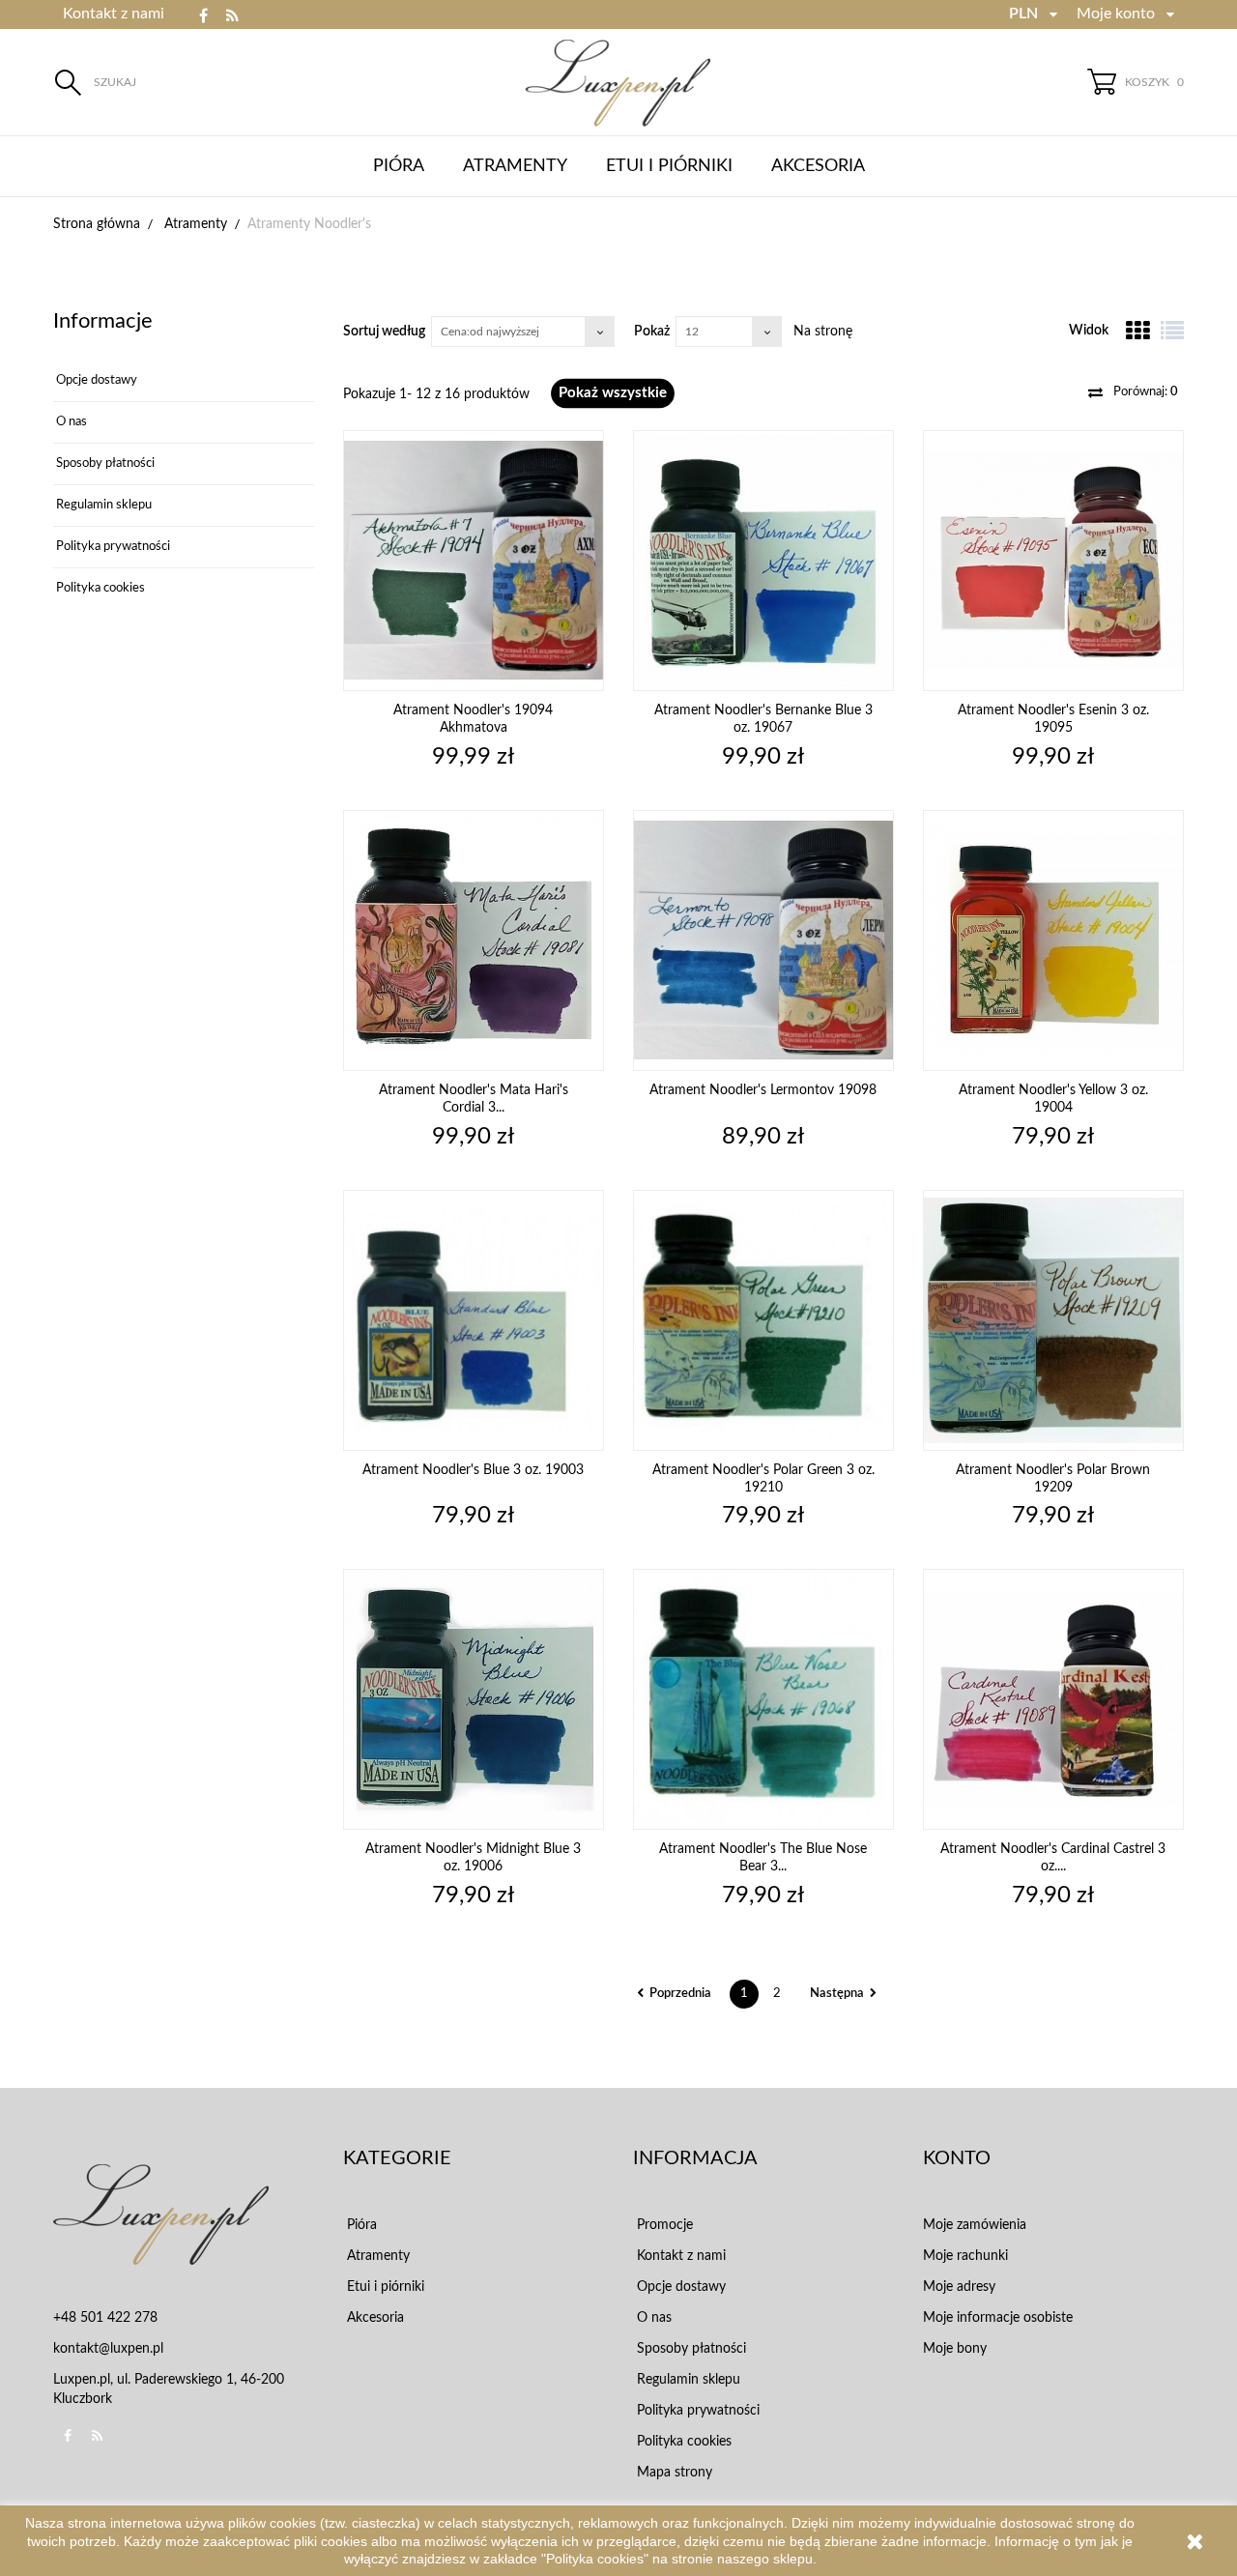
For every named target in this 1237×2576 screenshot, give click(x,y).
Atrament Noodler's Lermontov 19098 (763, 1090)
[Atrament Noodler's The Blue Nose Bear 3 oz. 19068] (763, 1699)
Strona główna (97, 224)
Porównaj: (1144, 392)
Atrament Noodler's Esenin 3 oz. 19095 (1053, 719)
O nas (70, 422)
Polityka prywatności (112, 547)
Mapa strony (673, 2473)
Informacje (103, 321)
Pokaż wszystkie (613, 393)
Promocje (663, 2225)
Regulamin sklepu (102, 505)
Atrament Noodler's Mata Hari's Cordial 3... (474, 1099)
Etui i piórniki (669, 166)
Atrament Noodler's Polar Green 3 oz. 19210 (763, 1479)
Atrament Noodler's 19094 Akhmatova (473, 719)
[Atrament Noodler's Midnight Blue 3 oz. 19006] (474, 1699)
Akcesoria (818, 166)
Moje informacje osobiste (998, 2318)
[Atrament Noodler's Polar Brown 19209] (1053, 1320)
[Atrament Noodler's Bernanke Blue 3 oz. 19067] (763, 561)
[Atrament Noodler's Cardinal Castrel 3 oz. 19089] (1053, 1699)
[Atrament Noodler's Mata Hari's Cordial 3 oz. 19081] (474, 941)
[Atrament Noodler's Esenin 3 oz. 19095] (1053, 561)
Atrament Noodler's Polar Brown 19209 (1053, 1479)
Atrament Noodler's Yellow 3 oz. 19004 (1053, 1099)
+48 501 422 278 (105, 2318)
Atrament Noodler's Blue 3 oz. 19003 (473, 1470)
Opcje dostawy (95, 380)
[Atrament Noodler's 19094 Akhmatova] (474, 561)
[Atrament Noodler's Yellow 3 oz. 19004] (1053, 941)
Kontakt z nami (114, 14)
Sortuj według (384, 332)
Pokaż (652, 332)
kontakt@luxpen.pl (108, 2349)
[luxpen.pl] (618, 82)
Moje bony (955, 2349)
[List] (1172, 331)
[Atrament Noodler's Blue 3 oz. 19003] (474, 1320)
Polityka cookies (99, 588)
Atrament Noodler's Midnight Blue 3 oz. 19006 (473, 1858)
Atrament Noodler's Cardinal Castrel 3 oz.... (1053, 1858)
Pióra (399, 166)
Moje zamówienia (975, 2225)
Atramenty (515, 166)
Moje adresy (959, 2287)
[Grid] (1137, 331)
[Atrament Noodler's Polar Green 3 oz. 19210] (763, 1320)
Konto (957, 2158)
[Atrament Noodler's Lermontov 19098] (763, 941)
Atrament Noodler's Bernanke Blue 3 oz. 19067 (763, 719)
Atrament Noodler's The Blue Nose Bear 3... (763, 1858)
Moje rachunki (965, 2256)
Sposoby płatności (104, 463)
